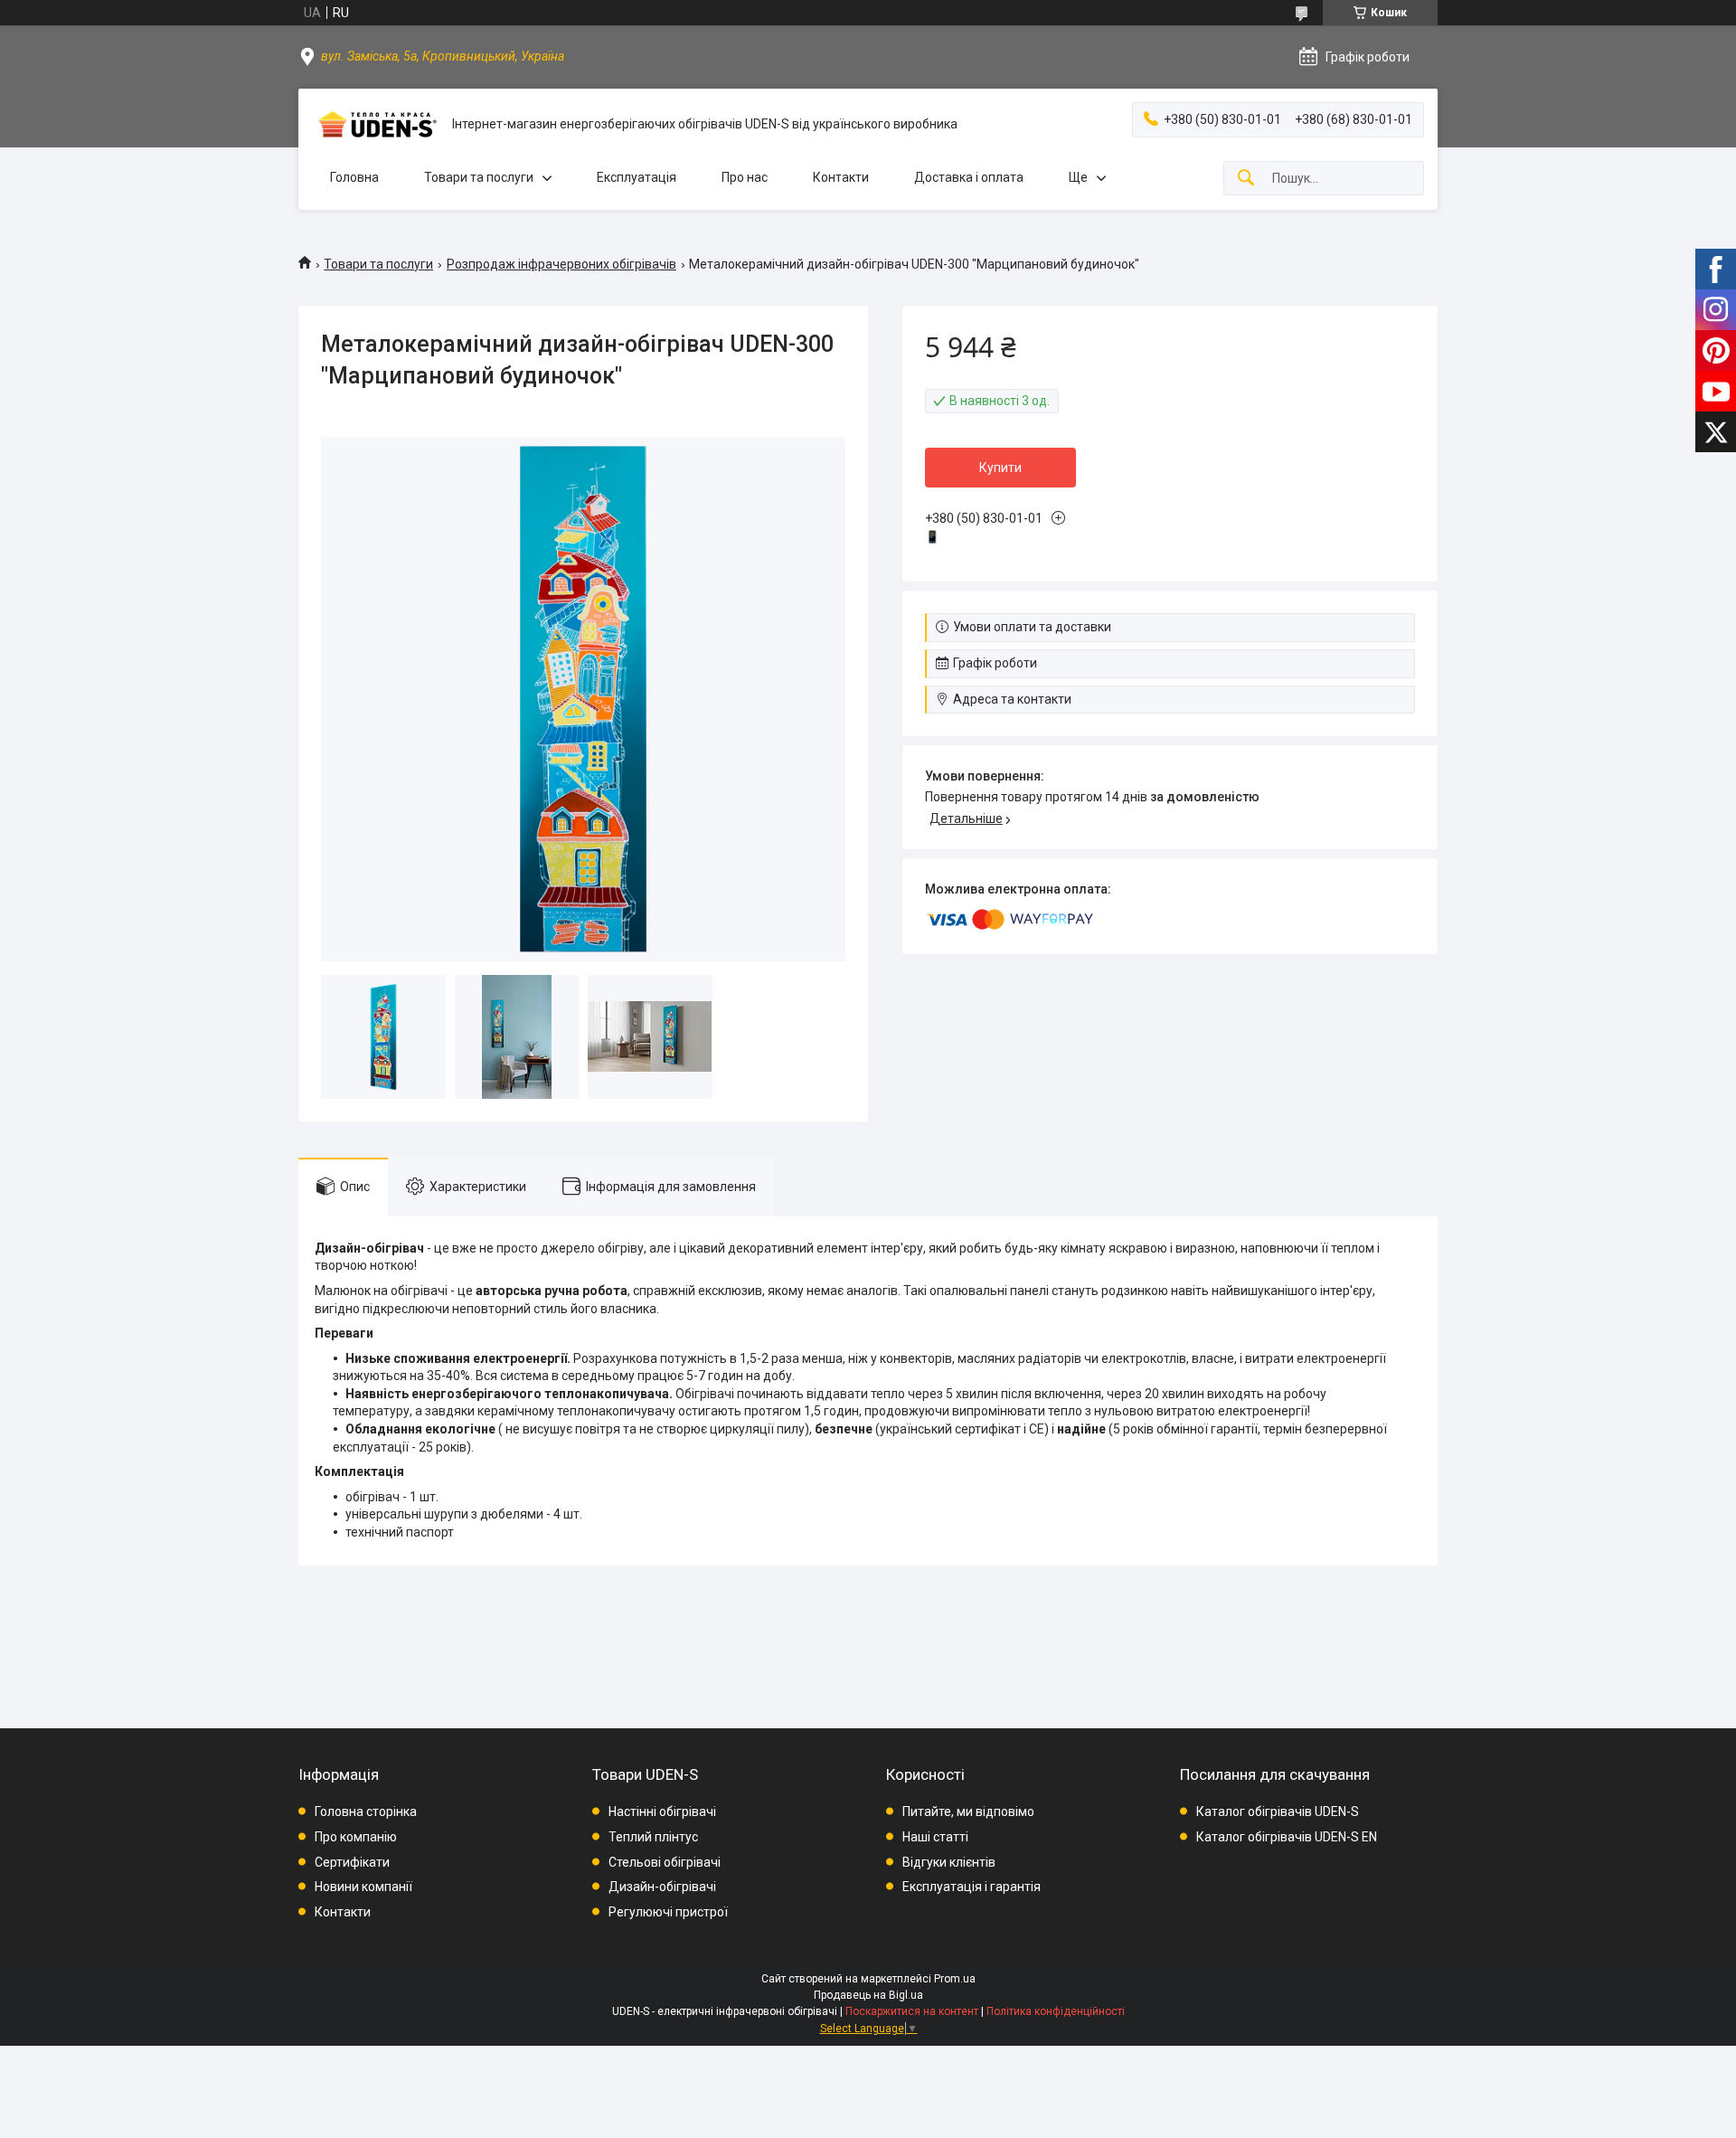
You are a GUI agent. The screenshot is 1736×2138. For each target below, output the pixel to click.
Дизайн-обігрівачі (662, 1887)
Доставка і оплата (969, 177)
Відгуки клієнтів (949, 1862)
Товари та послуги (479, 177)
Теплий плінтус (653, 1837)
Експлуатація (637, 177)
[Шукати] (1246, 179)
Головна (354, 177)
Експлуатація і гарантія (972, 1887)
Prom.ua (955, 1979)
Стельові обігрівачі (665, 1862)
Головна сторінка (366, 1812)
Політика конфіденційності (1056, 2011)
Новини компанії (363, 1887)
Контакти (841, 177)
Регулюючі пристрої (668, 1912)
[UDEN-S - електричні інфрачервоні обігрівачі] (375, 124)
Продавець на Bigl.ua (868, 1995)
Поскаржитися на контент (912, 2011)
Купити (1000, 468)
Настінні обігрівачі (662, 1812)
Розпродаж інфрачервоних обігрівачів (561, 264)
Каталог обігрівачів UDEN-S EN (1287, 1837)
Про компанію (356, 1837)
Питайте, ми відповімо (968, 1812)
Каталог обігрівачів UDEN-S (1278, 1812)
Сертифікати (352, 1862)
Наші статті (935, 1837)
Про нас (745, 177)
